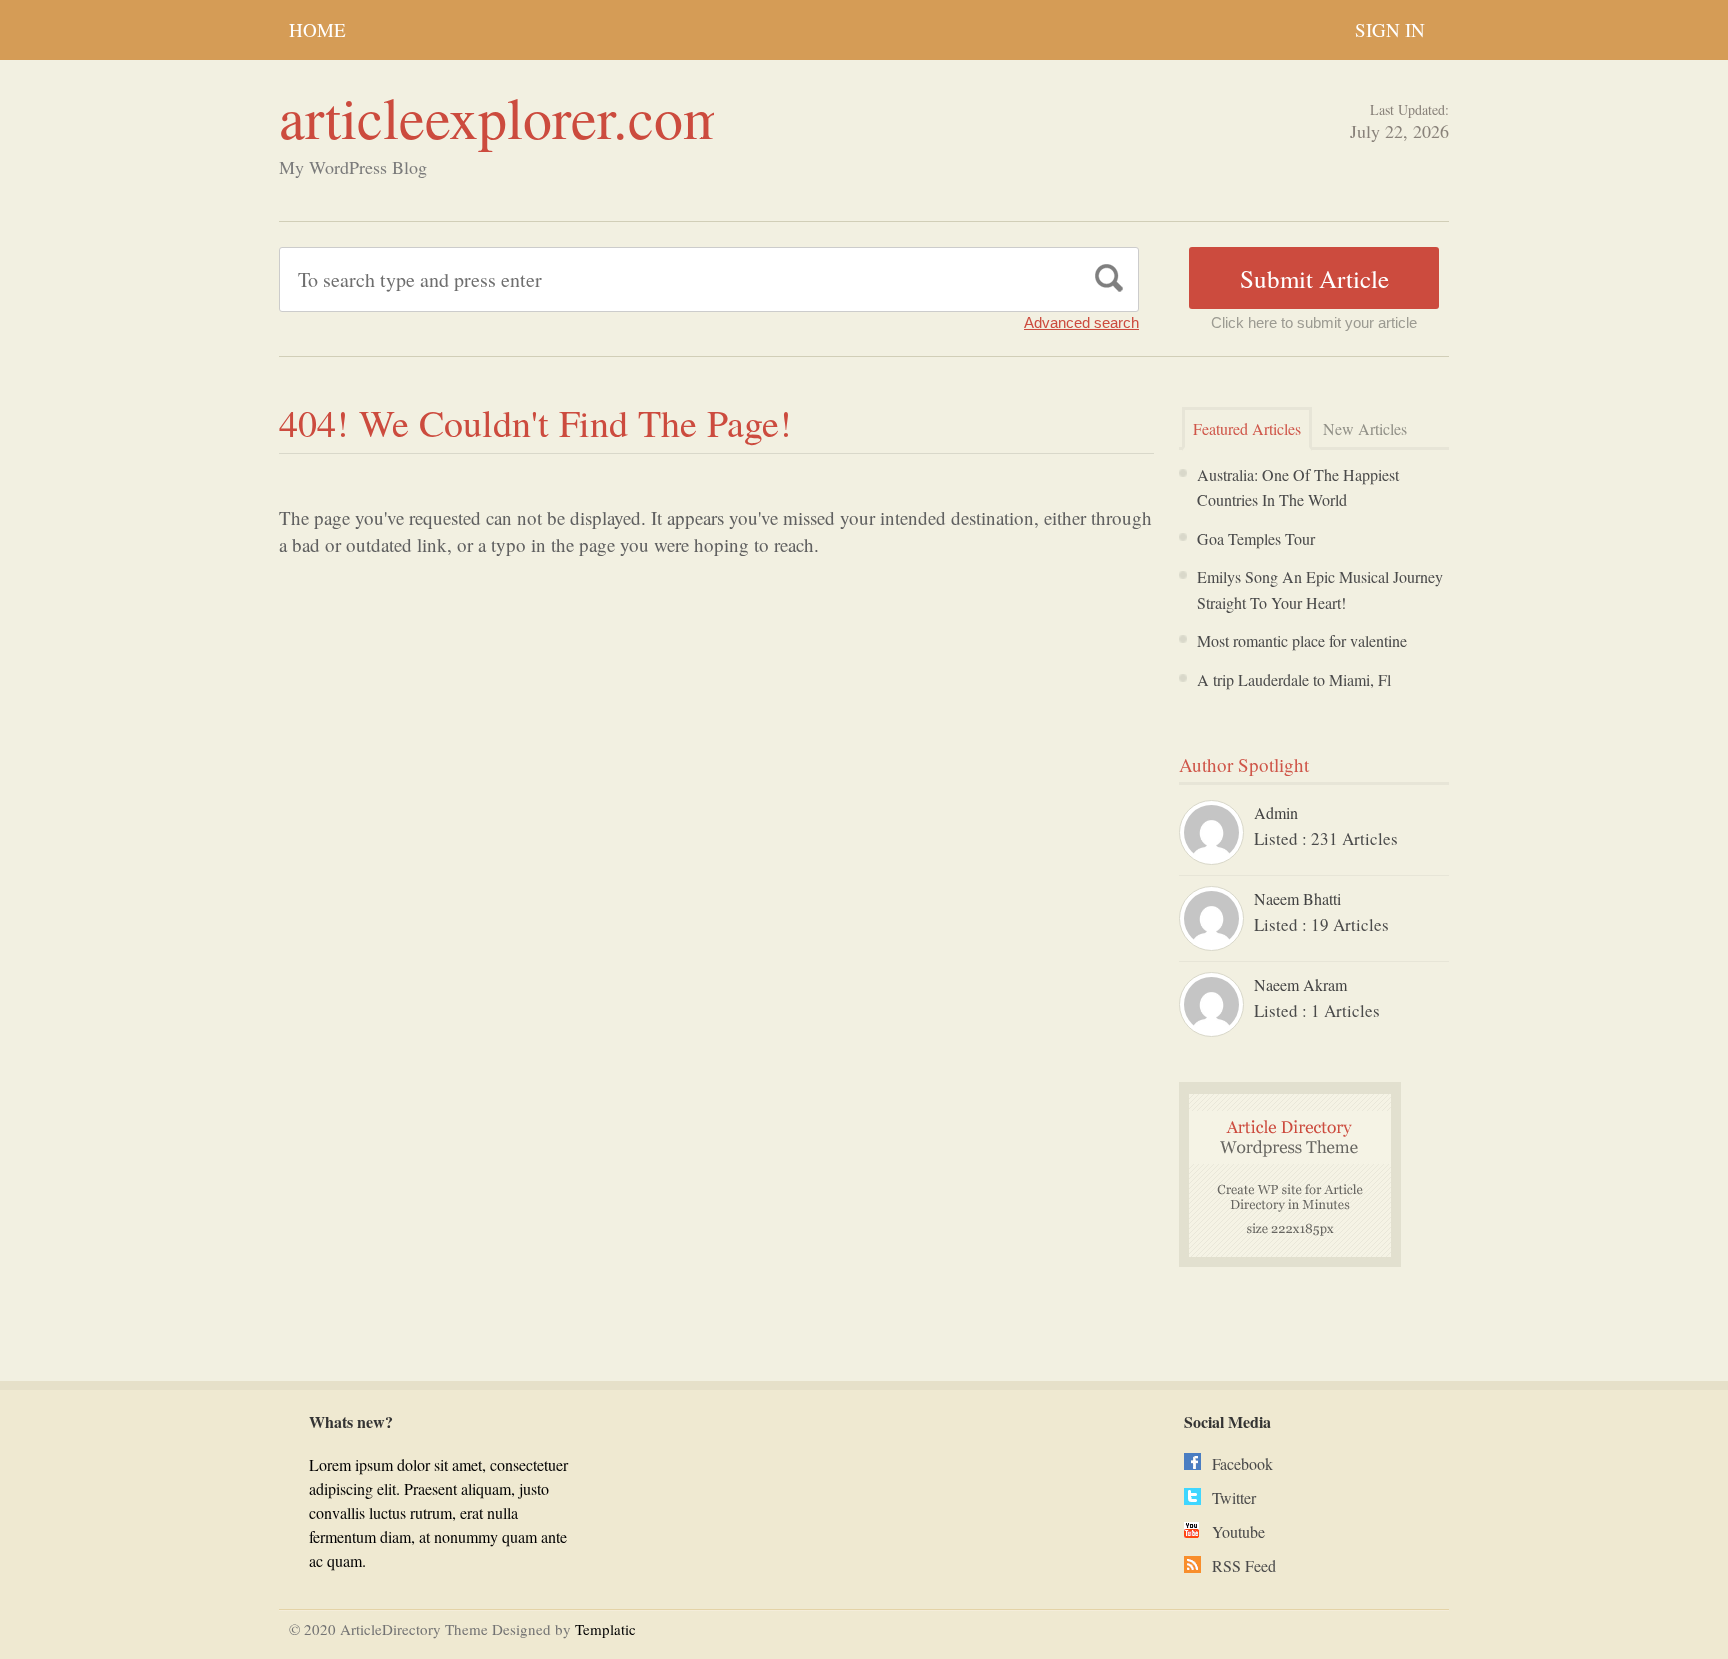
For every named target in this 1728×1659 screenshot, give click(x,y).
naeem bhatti (1297, 898)
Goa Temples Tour (1256, 538)
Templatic (605, 1629)
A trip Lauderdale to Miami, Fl (1294, 679)
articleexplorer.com (503, 116)
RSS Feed (1244, 1565)
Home (317, 29)
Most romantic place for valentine (1302, 640)
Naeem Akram (1300, 984)
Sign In (1390, 29)
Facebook (1242, 1463)
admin (1276, 812)
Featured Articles (1247, 428)
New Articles (1365, 428)
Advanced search (1081, 322)
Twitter (1234, 1497)
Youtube (1238, 1531)
